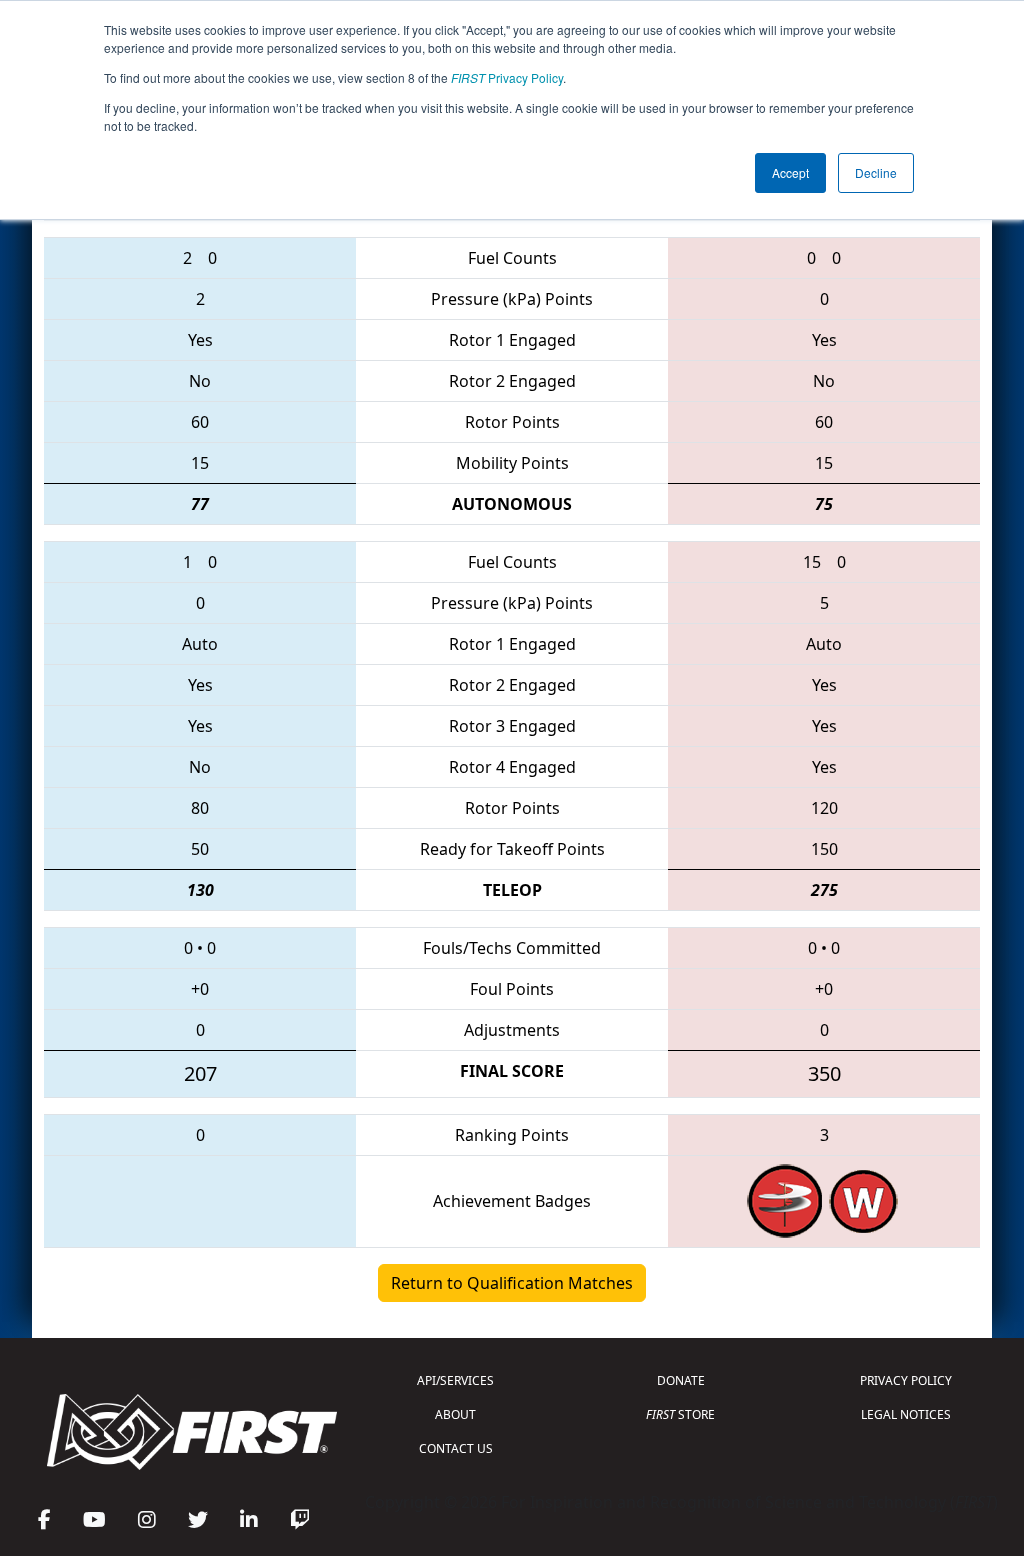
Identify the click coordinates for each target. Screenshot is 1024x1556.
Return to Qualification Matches (512, 1283)
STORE (680, 1414)
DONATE (681, 1380)
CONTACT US (456, 1448)
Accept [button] (790, 172)
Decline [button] (876, 172)
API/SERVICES (455, 1380)
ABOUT (455, 1414)
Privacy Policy (507, 77)
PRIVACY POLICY (906, 1380)
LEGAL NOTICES (906, 1414)
